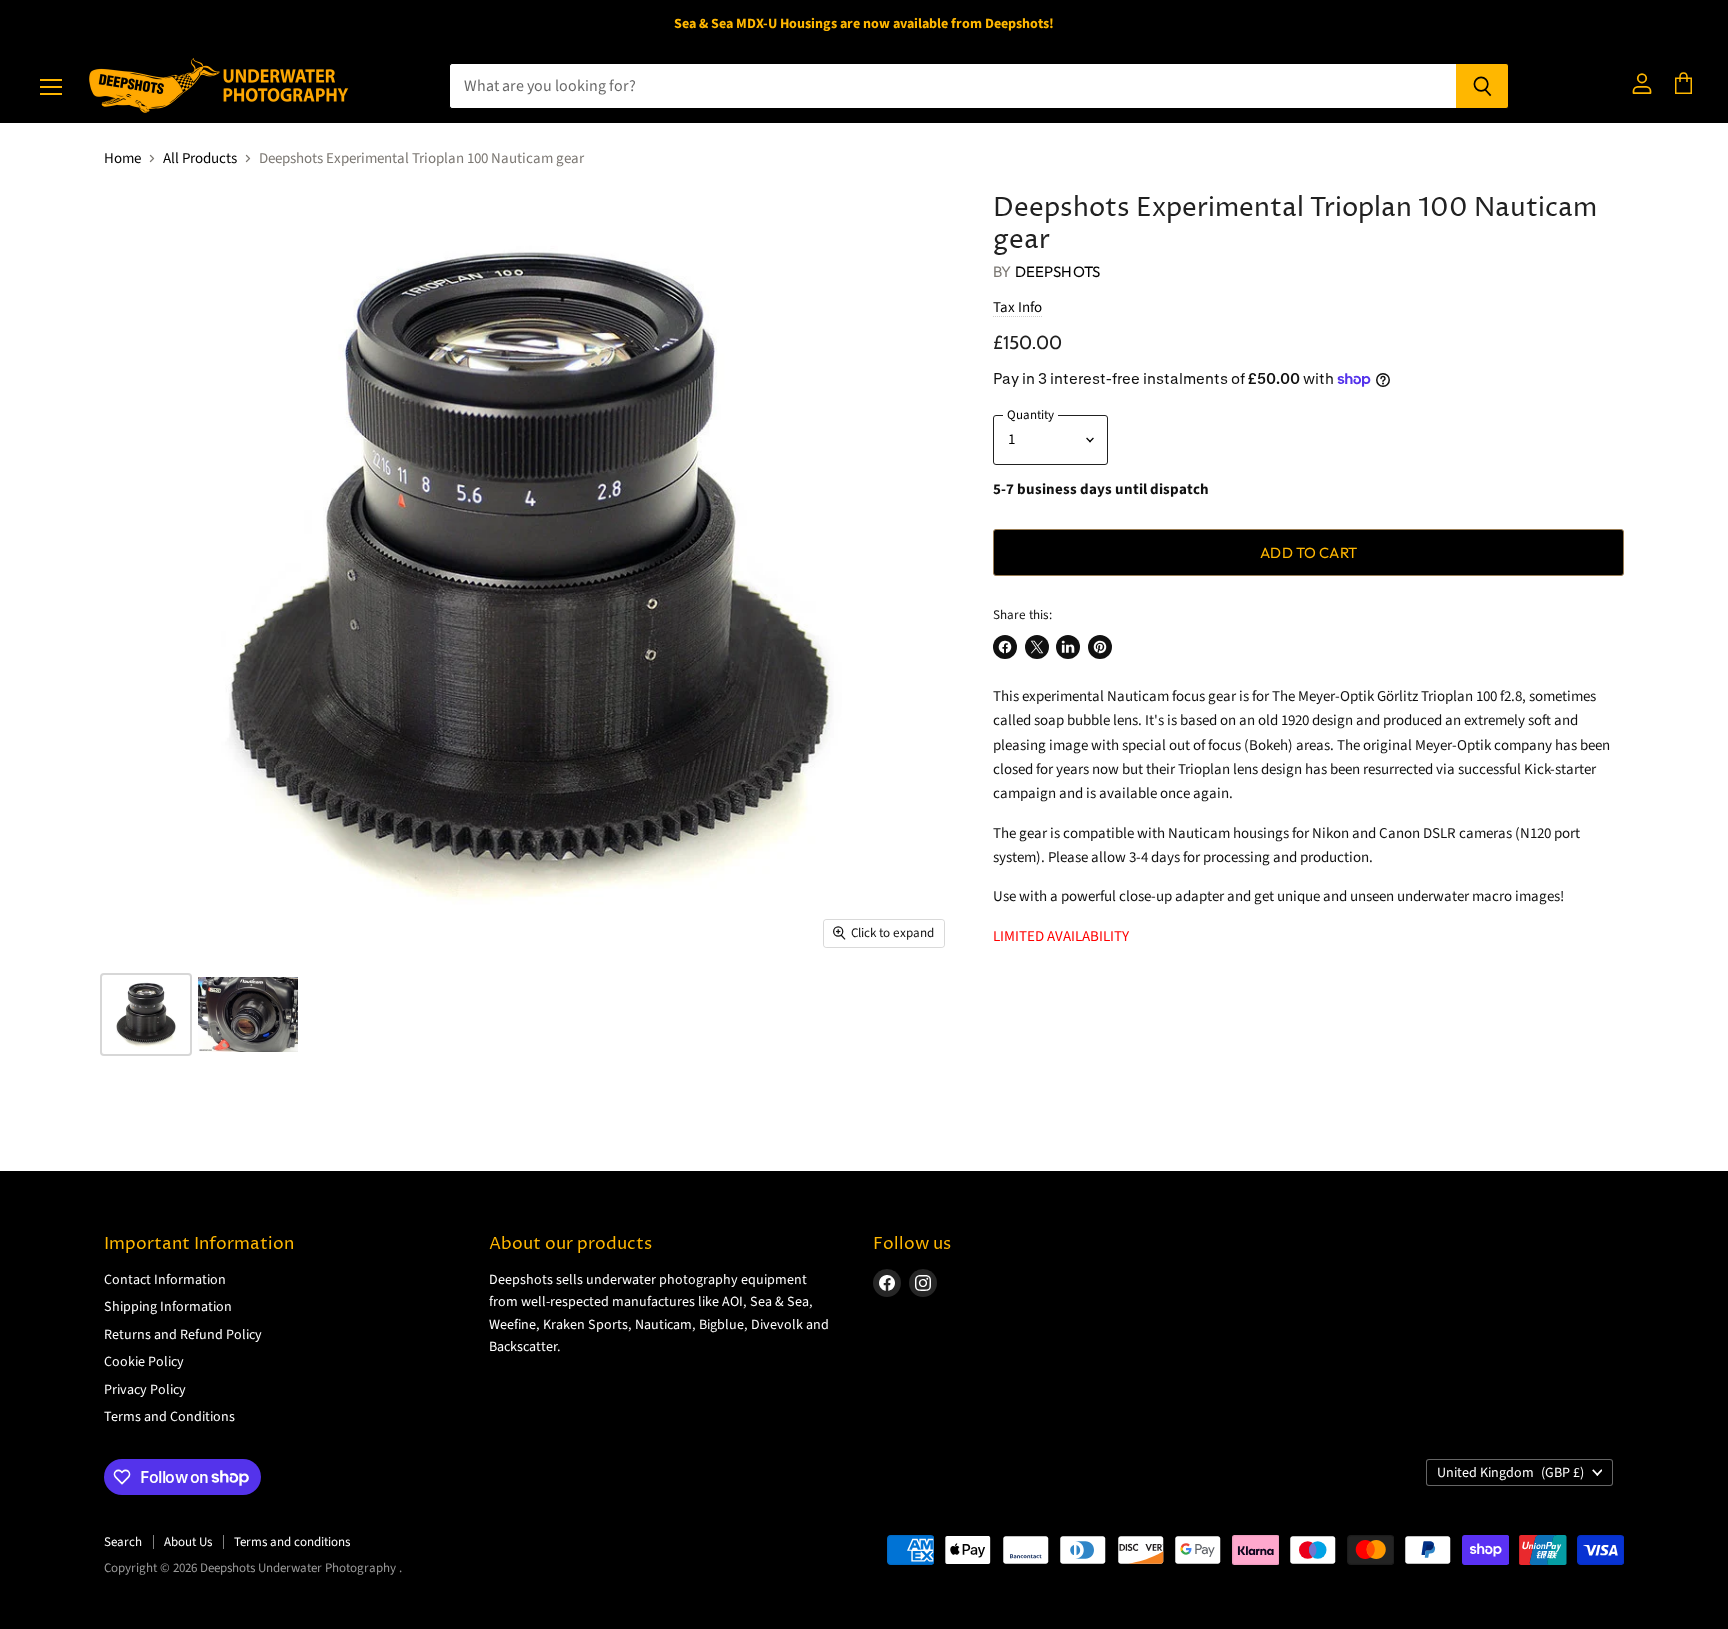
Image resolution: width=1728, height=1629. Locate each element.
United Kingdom (1510, 1473)
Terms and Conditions (169, 1417)
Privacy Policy (145, 1390)
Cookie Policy (144, 1362)
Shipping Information (168, 1307)
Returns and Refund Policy (183, 1335)
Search (123, 1542)
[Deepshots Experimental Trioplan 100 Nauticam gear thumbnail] (146, 1014)
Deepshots (1057, 271)
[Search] (1482, 86)
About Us (188, 1542)
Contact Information (165, 1280)
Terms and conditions (292, 1542)
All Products (200, 158)
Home (122, 158)
